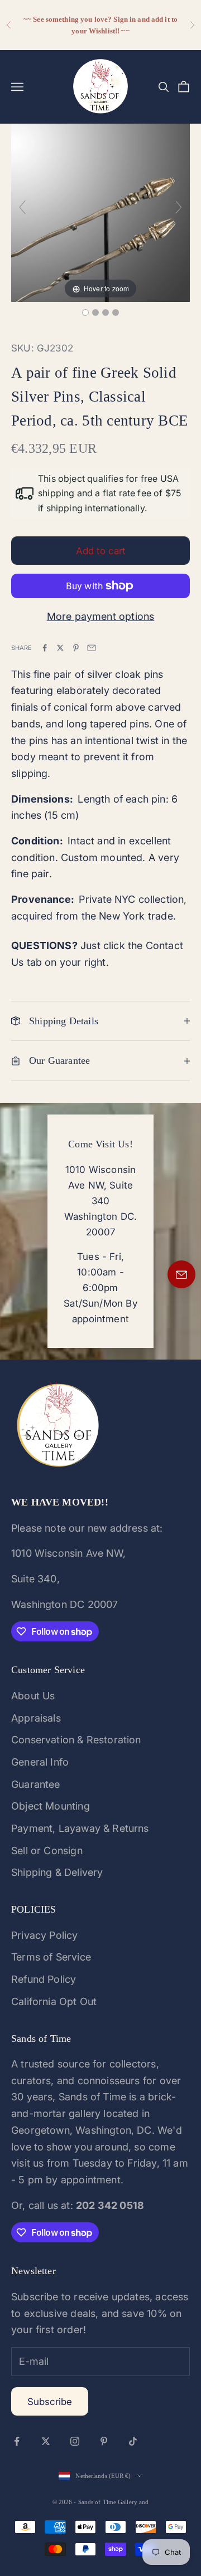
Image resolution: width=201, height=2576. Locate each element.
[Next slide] (179, 207)
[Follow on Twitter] (46, 2441)
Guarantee (36, 1784)
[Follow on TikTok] (133, 2441)
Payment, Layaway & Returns (80, 1828)
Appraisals (36, 1718)
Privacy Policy (45, 1935)
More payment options (101, 616)
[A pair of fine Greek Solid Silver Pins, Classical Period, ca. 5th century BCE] (85, 312)
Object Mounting (51, 1806)
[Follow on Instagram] (75, 2441)
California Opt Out (54, 2001)
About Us (33, 1696)
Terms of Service (51, 1957)
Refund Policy (44, 1979)
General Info (40, 1762)
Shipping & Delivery (57, 1872)
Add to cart (101, 551)
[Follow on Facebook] (17, 2441)
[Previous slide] (22, 207)
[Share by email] (92, 648)
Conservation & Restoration (76, 1740)
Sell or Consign (47, 1851)
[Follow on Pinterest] (104, 2441)
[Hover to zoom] (100, 212)
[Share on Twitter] (60, 648)
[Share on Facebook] (45, 648)
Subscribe (50, 2402)
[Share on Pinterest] (76, 648)
